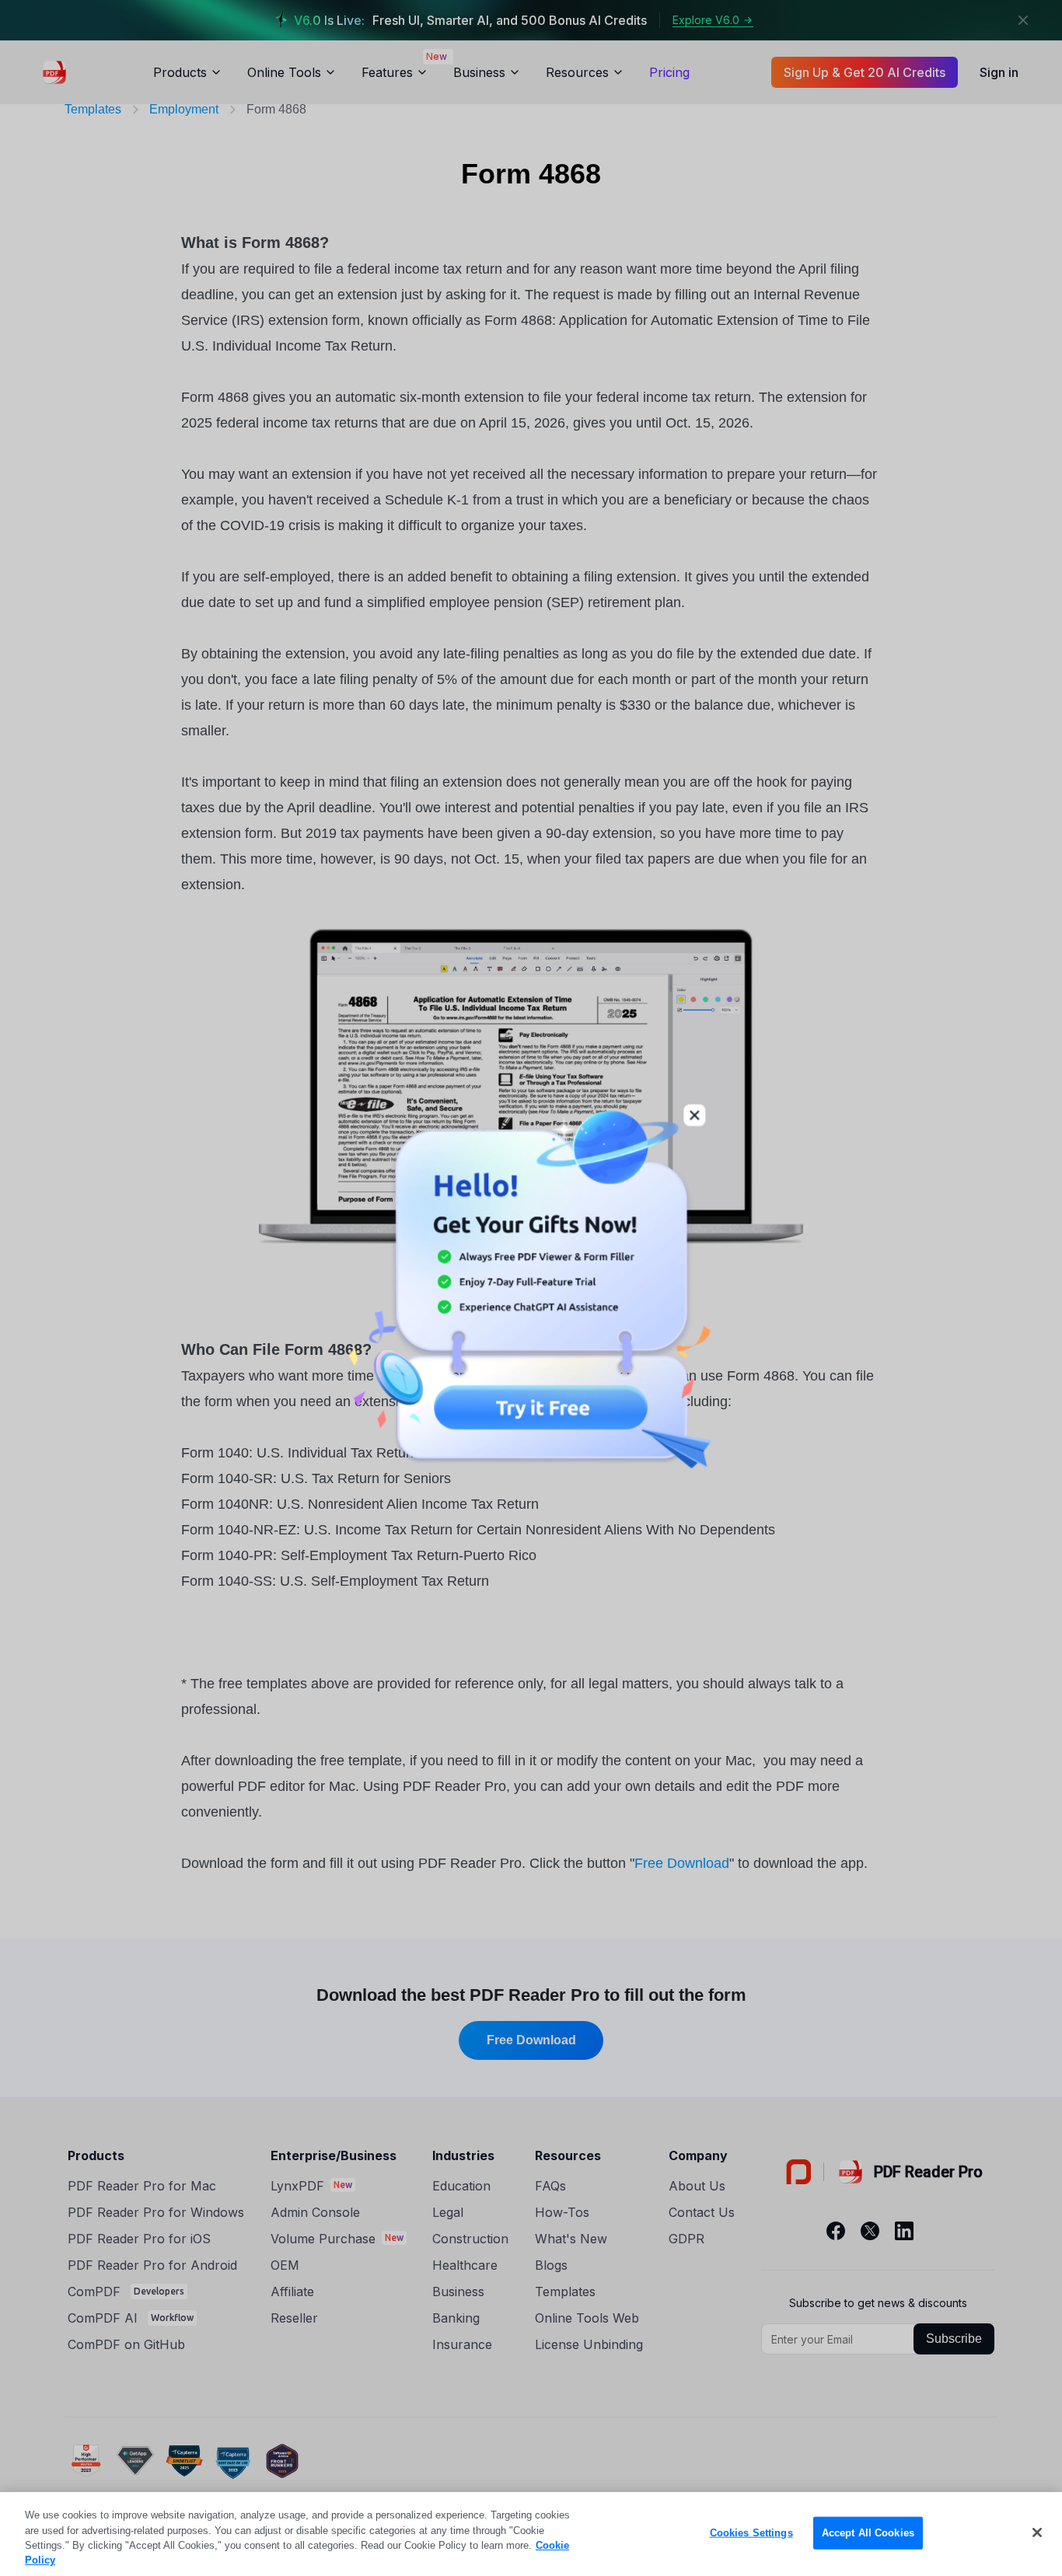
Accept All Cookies (868, 2533)
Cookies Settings (751, 2533)
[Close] (1037, 2532)
